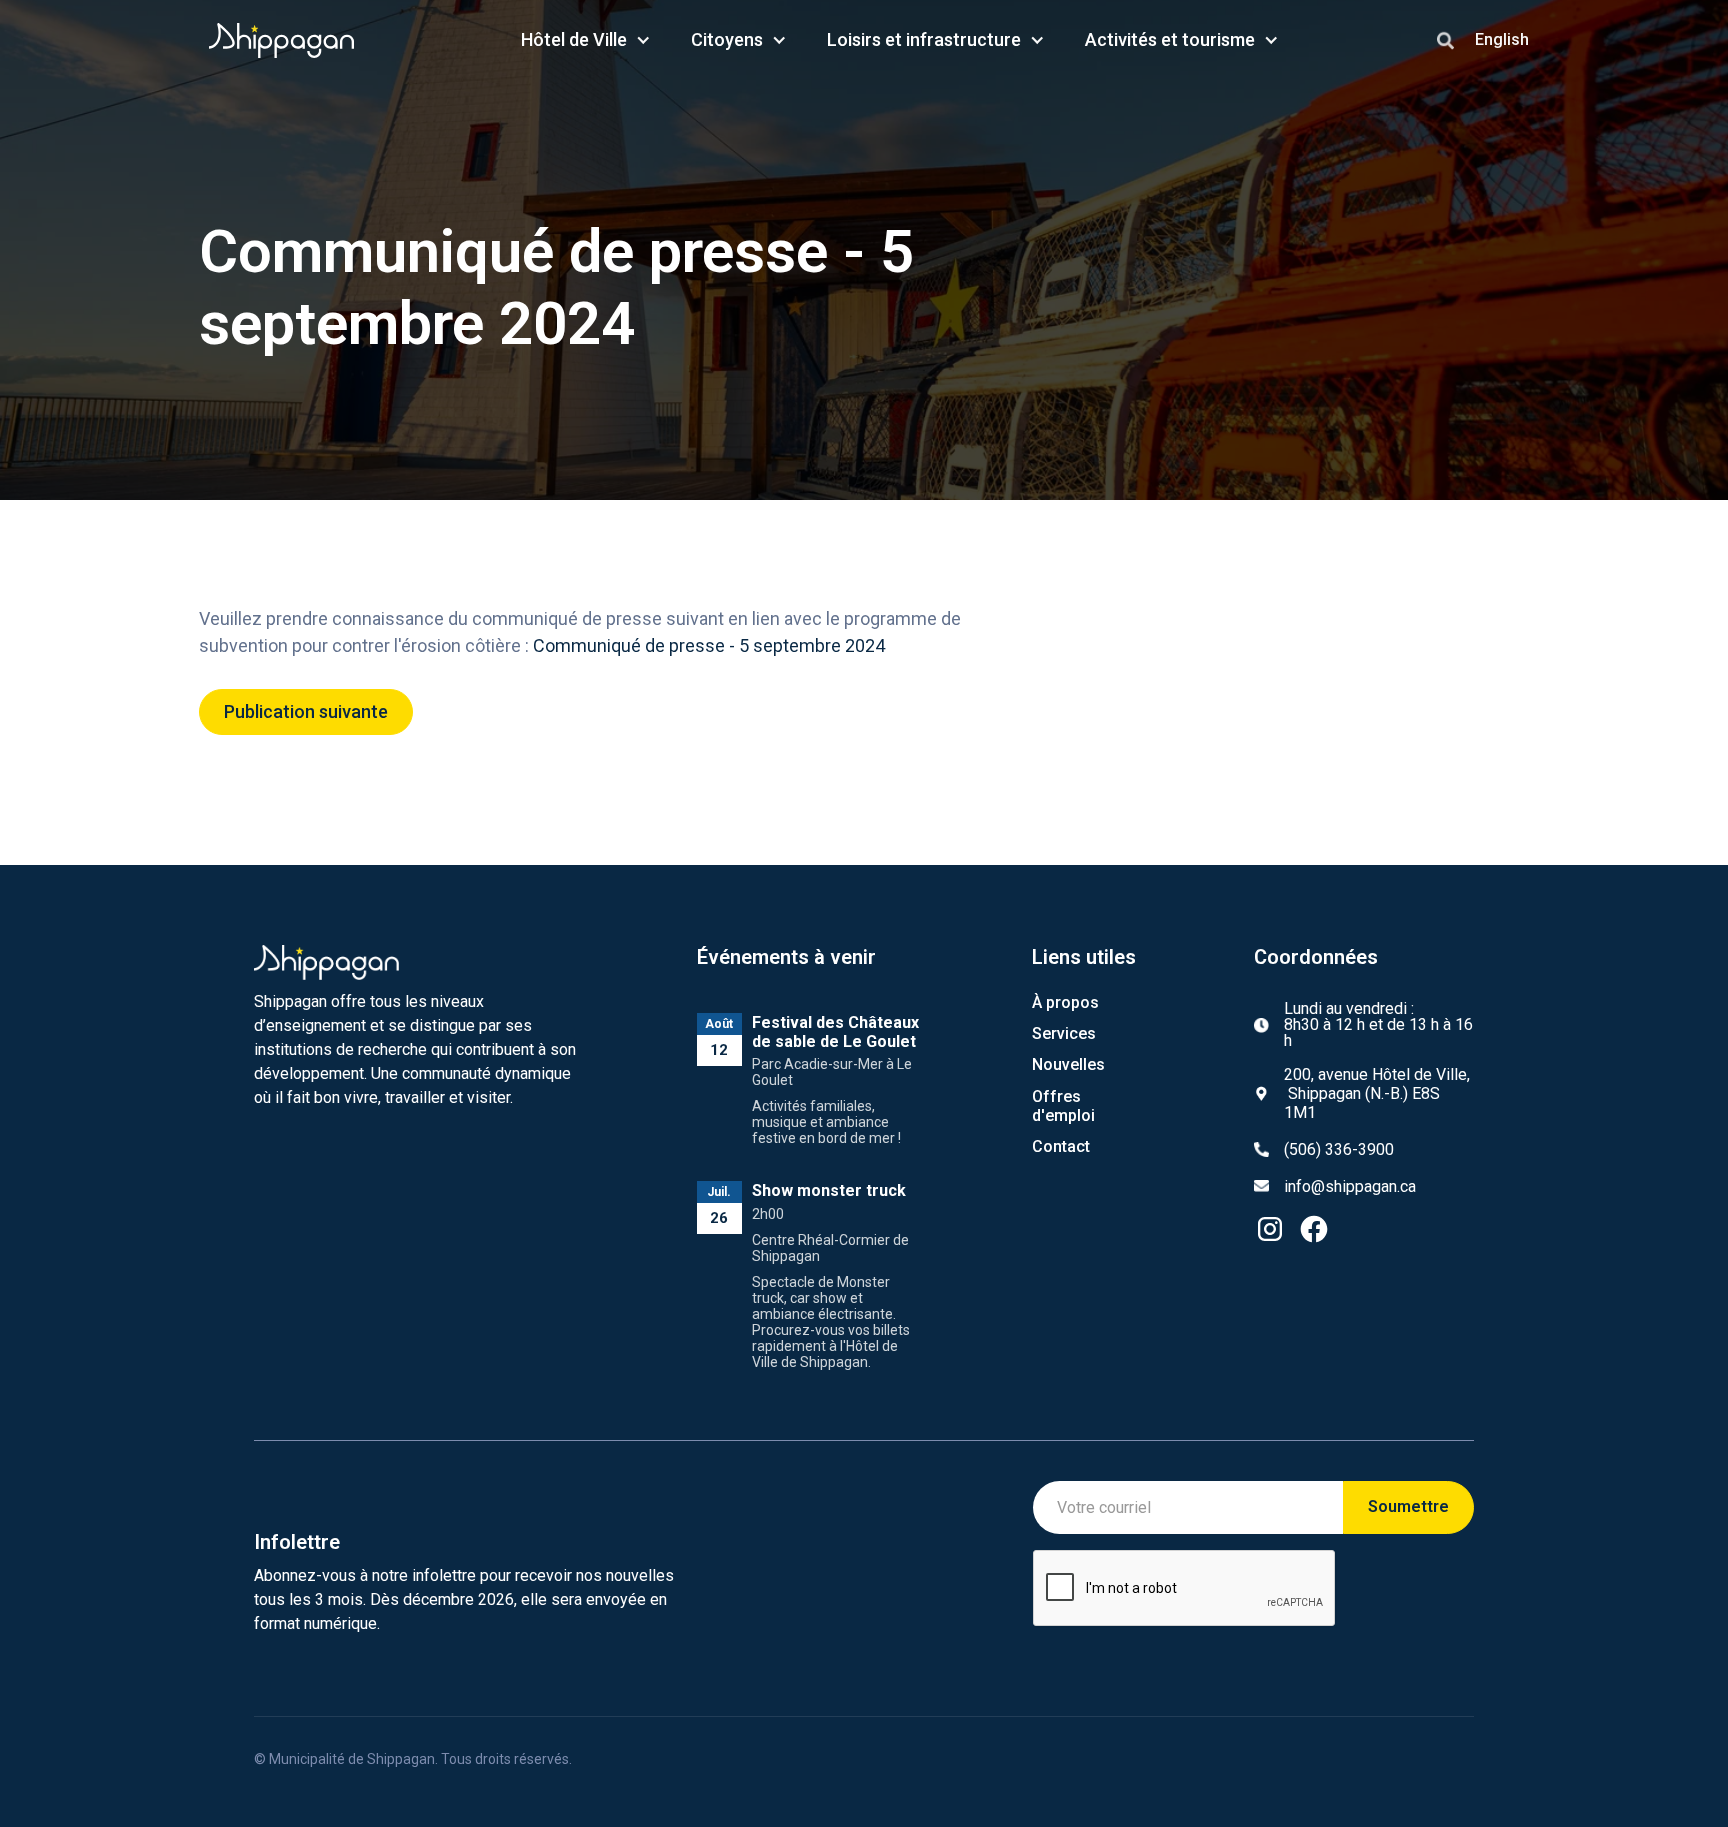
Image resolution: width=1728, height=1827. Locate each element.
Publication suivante (306, 711)
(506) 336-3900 (1339, 1149)
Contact (1061, 1146)
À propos (1065, 1002)
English (1502, 39)
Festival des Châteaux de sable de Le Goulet (835, 1032)
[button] (586, 40)
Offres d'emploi (1063, 1106)
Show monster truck (829, 1190)
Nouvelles (1068, 1064)
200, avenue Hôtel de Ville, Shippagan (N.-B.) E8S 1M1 (1377, 1093)
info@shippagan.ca (1350, 1186)
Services (1064, 1033)
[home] (282, 40)
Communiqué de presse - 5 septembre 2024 (709, 645)
